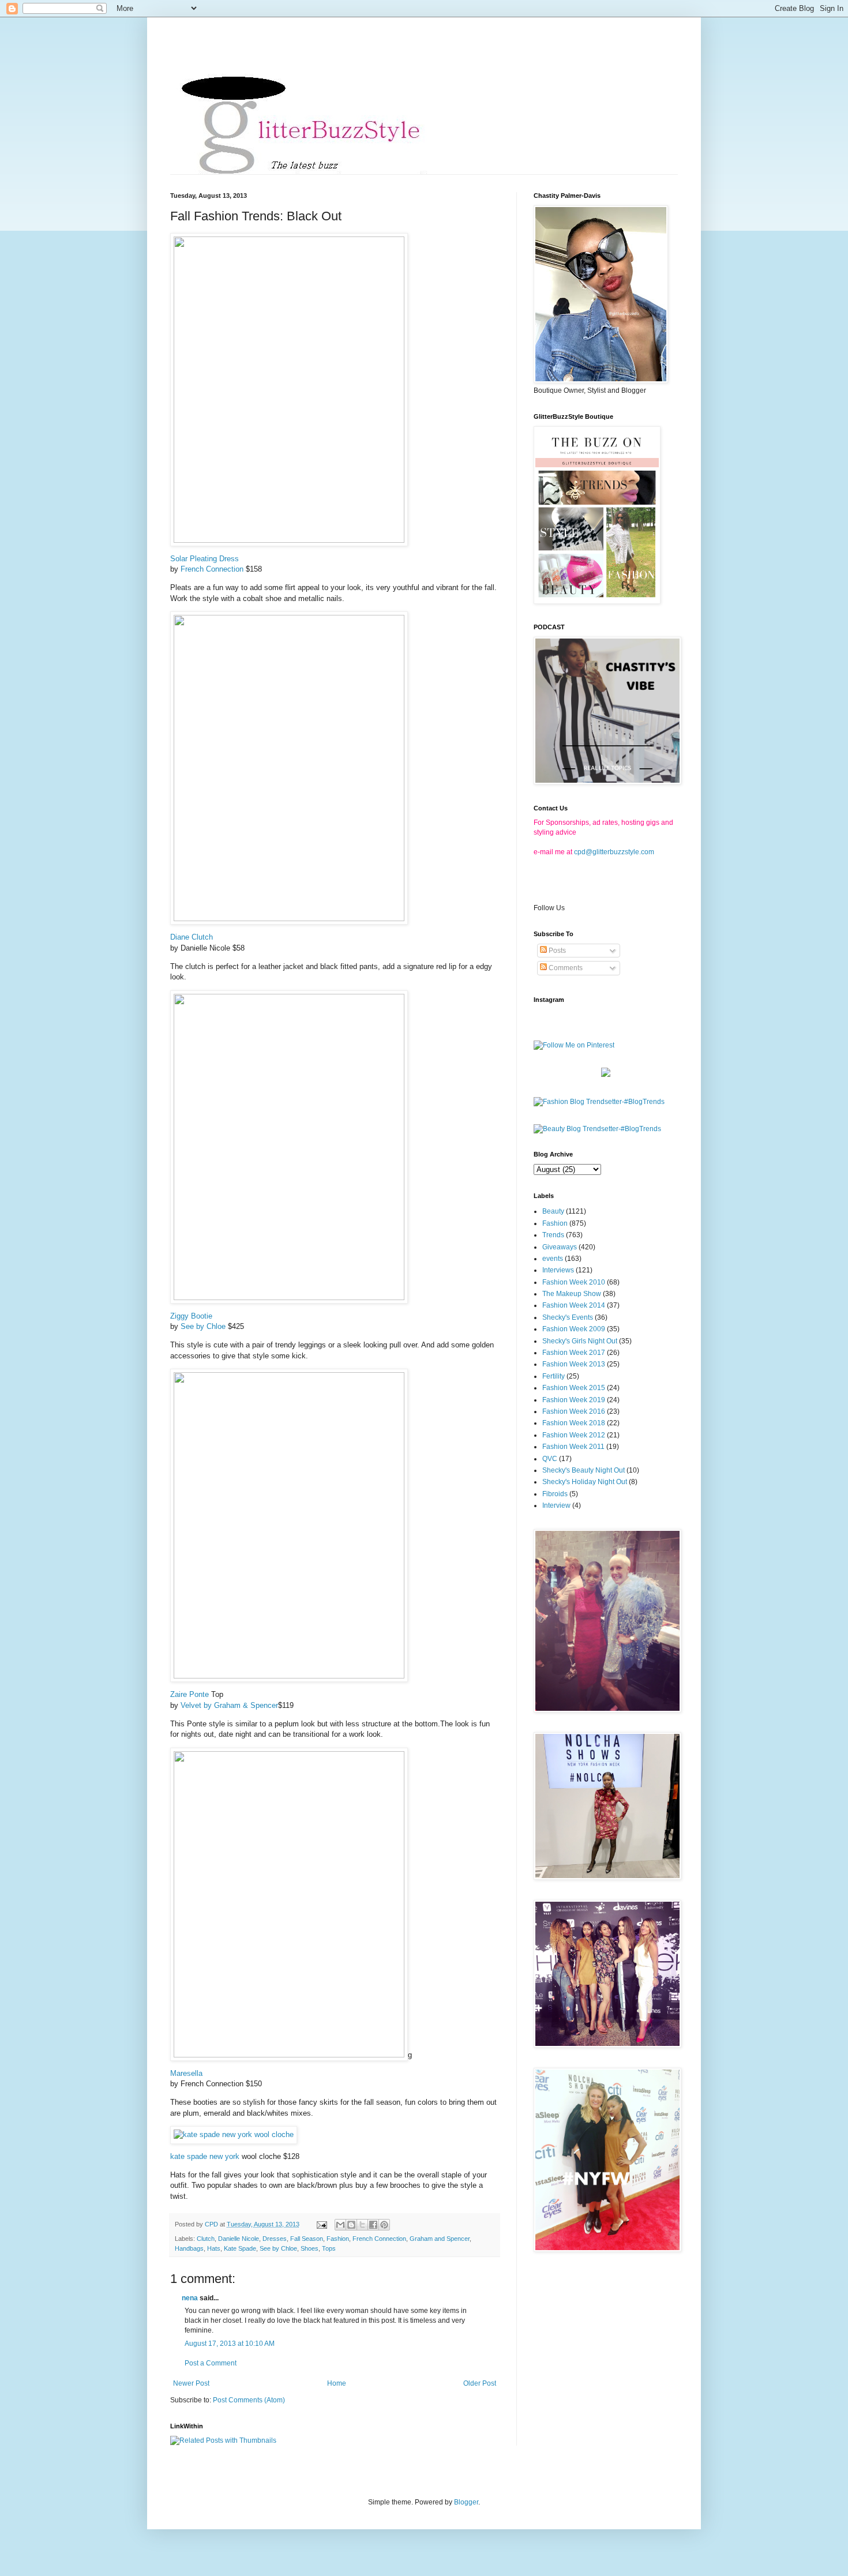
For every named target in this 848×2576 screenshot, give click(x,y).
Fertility (554, 1376)
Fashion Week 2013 (574, 1364)
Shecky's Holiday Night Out (585, 1482)
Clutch (206, 2239)
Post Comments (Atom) (249, 2400)
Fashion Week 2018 (574, 1423)
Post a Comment (211, 2363)
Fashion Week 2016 (574, 1411)
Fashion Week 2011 (573, 1447)
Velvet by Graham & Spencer (229, 1705)
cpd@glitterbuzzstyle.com (614, 852)
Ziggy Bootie (191, 1316)
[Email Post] (321, 2224)
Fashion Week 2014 (574, 1305)
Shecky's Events (568, 1317)
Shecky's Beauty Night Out (584, 1470)
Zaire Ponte (190, 1694)
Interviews (558, 1270)
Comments (565, 968)
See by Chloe (203, 1326)
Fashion (338, 2239)
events (553, 1259)
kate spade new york (205, 2156)
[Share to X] (362, 2225)
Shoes (309, 2248)
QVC (550, 1459)
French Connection (212, 569)
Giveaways (560, 1247)
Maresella (186, 2073)
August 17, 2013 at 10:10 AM (230, 2344)
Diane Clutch (192, 937)
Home (337, 2383)
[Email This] (340, 2225)
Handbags (189, 2248)
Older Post (480, 2383)
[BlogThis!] (351, 2225)
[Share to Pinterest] (384, 2225)
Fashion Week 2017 (574, 1353)
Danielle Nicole (239, 2239)
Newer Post (191, 2383)
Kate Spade (240, 2248)
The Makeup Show (572, 1294)
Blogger (466, 2502)
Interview (556, 1505)
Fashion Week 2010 (574, 1282)
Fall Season (307, 2239)
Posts (556, 951)
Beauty (553, 1211)
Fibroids (555, 1494)
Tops (329, 2248)
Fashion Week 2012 (574, 1435)
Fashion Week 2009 (574, 1329)
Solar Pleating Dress (205, 559)
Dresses (275, 2239)
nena (190, 2298)
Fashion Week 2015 (574, 1388)
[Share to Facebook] (373, 2225)
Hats (214, 2248)
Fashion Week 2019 (574, 1400)
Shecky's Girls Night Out (580, 1341)
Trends (553, 1235)
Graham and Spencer (440, 2239)
